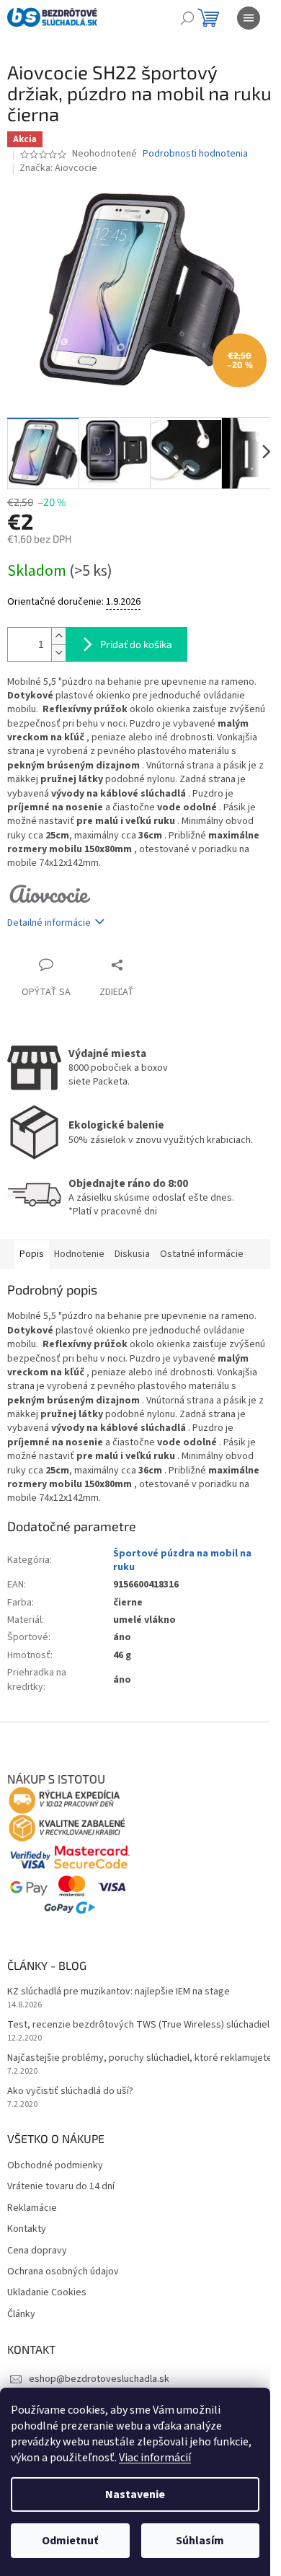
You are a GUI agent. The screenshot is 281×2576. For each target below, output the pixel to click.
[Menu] (249, 18)
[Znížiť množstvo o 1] (58, 653)
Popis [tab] (32, 1254)
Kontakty (27, 2229)
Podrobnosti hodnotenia (195, 154)
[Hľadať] (187, 18)
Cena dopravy (37, 2251)
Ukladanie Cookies (47, 2293)
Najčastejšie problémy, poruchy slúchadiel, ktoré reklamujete (140, 2058)
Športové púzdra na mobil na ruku (182, 1560)
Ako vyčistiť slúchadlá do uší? (70, 2091)
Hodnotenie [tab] (79, 1254)
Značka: (58, 168)
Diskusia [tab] (132, 1254)
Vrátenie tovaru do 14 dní (61, 2187)
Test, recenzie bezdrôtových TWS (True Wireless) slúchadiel (138, 2025)
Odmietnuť (70, 2541)
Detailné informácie (49, 923)
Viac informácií (155, 2458)
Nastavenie (135, 2494)
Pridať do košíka (136, 644)
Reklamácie (32, 2208)
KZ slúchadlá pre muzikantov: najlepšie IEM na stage (119, 1992)
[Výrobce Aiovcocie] (51, 893)
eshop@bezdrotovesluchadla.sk (99, 2379)
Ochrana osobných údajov (63, 2272)
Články (21, 2314)
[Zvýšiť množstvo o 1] (58, 636)
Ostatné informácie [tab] (202, 1254)
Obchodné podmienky (55, 2166)
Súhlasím (200, 2541)
